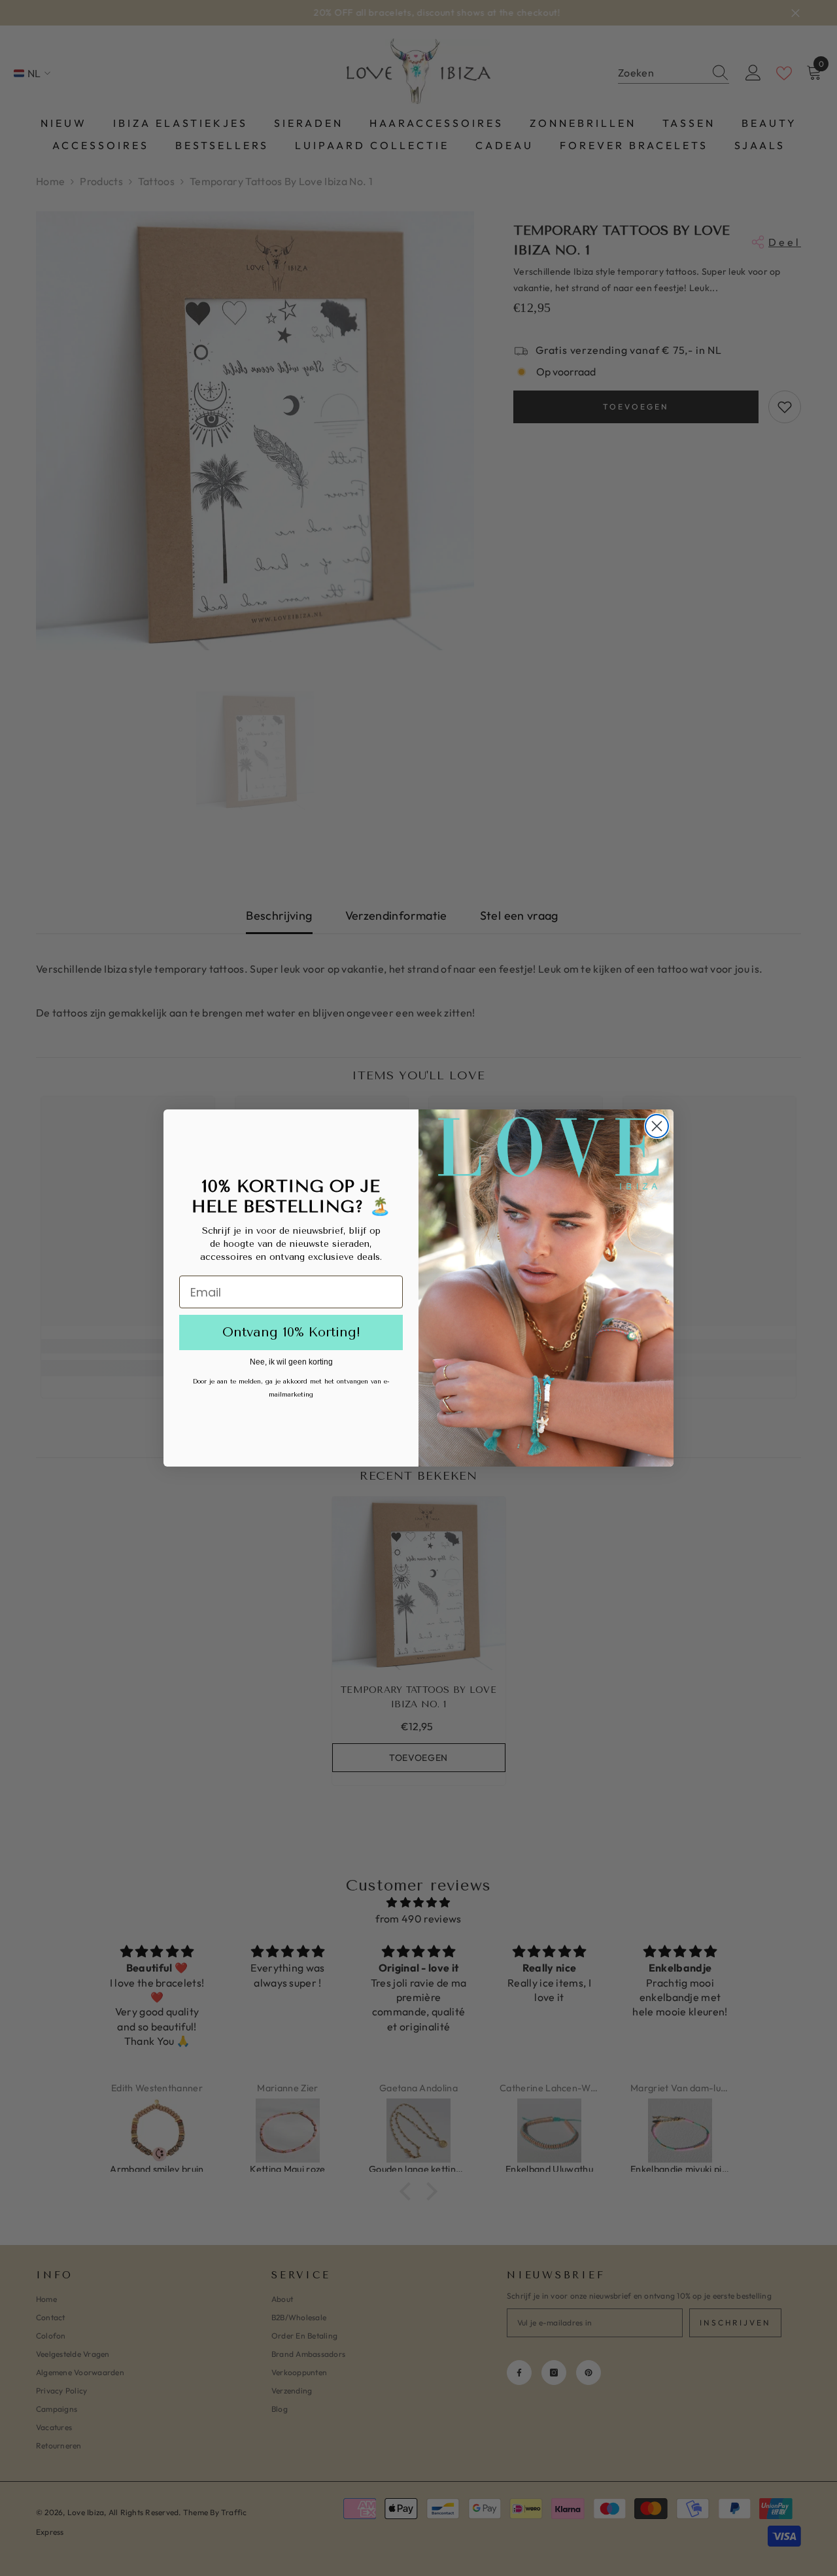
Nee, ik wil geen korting (291, 1362)
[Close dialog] (657, 1126)
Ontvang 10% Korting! (291, 1332)
